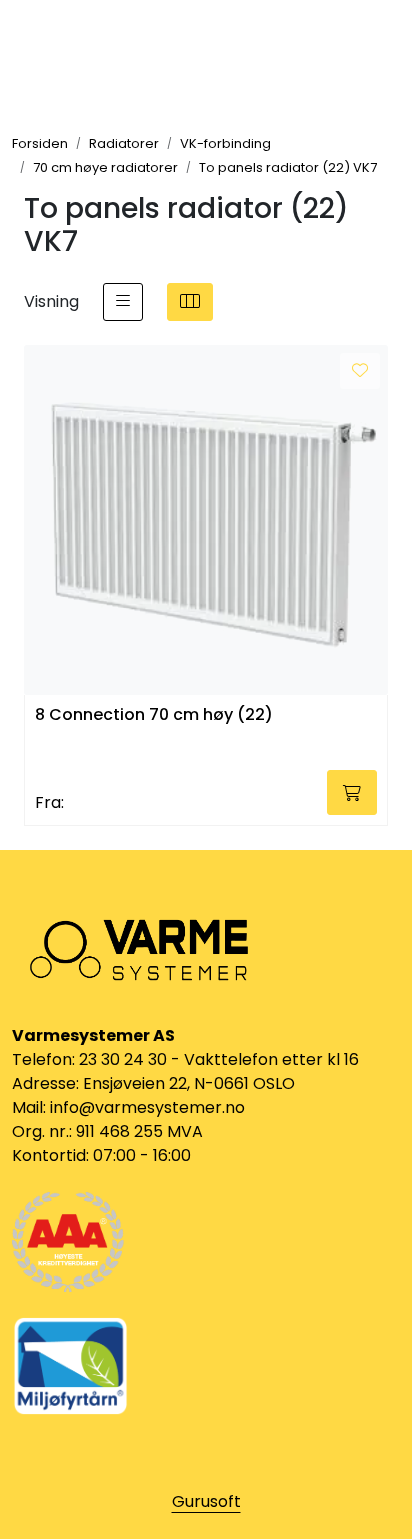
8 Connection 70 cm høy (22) (154, 715)
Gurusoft (206, 1501)
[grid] (190, 302)
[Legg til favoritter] (360, 371)
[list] (123, 302)
